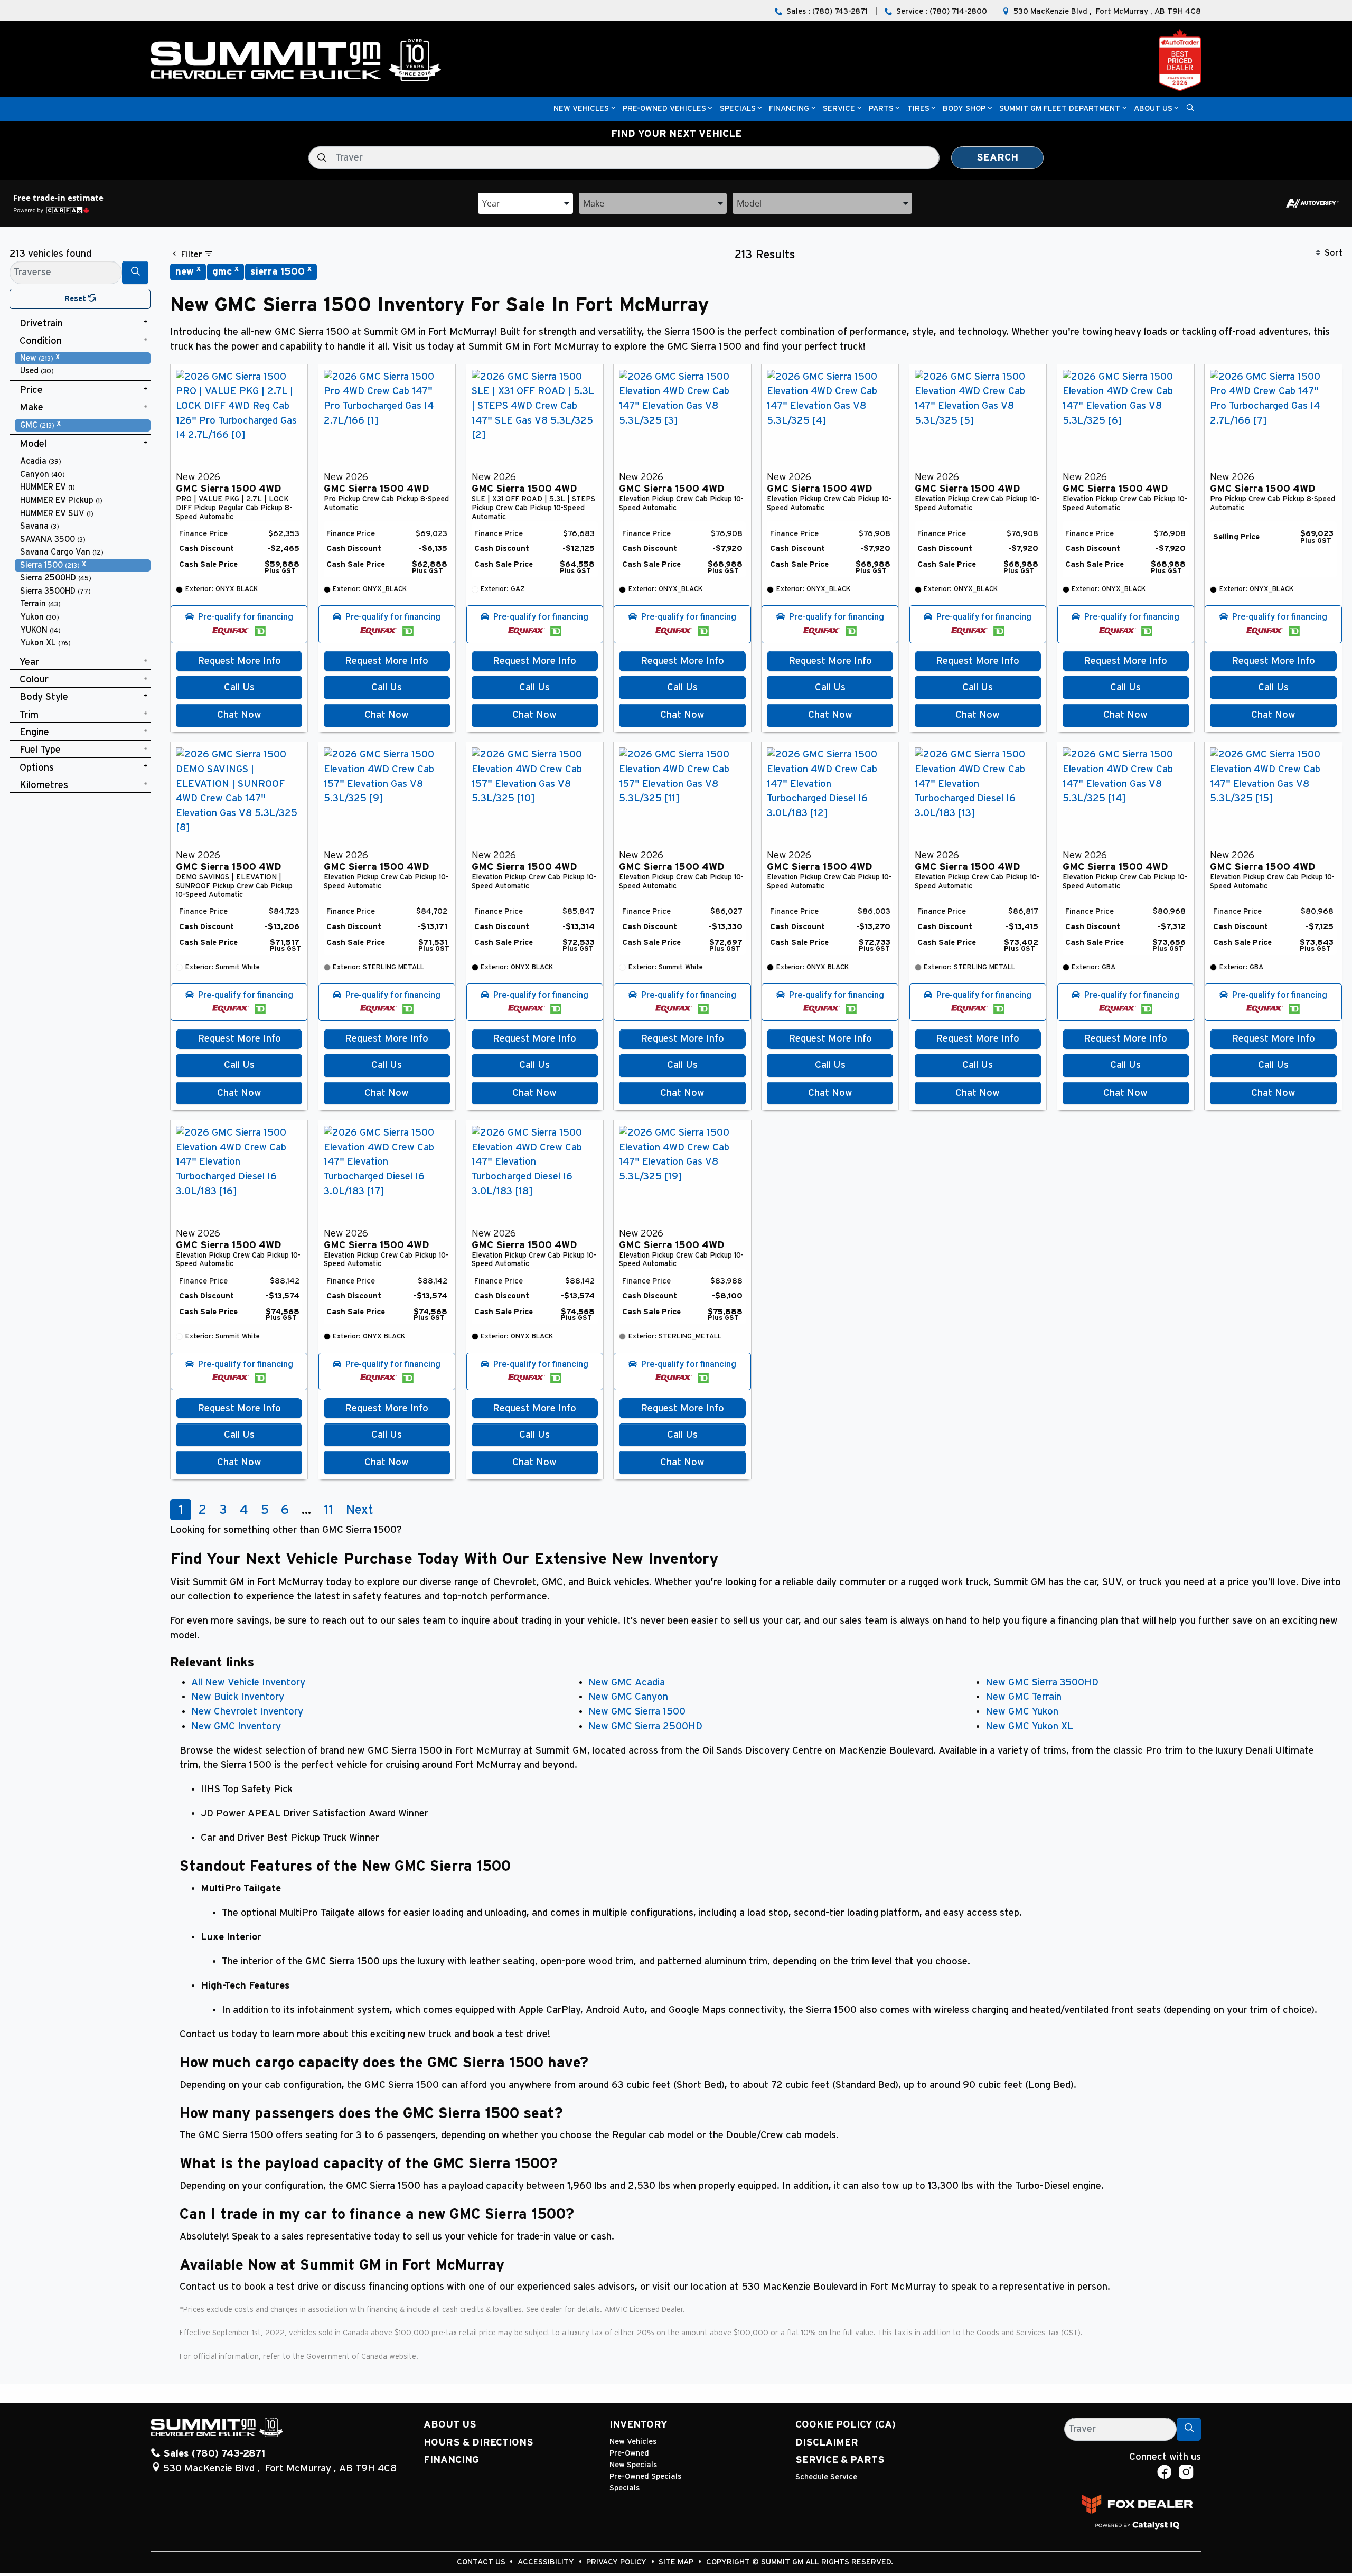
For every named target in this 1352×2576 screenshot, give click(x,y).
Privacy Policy (617, 2562)
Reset (76, 299)
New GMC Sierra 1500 (637, 1712)
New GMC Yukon (1022, 1712)
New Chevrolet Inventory (247, 1712)
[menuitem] (83, 358)
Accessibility (547, 2562)
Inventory (639, 2425)
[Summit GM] (296, 60)
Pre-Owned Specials (645, 2476)
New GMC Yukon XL (1029, 1726)
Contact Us (482, 2562)
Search (997, 158)
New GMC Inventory (236, 1726)
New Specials (633, 2465)
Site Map (677, 2562)
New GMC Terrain (1024, 1697)
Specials (625, 2488)
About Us (450, 2425)
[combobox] (525, 203)
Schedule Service (826, 2477)
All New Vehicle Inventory (248, 1683)
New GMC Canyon (628, 1697)
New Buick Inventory (238, 1697)
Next (360, 1510)
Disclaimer (827, 2443)
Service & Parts (840, 2460)
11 (328, 1510)
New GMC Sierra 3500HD (1042, 1683)
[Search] (135, 272)
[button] (581, 109)
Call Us (239, 687)
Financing (451, 2460)
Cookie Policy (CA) (846, 2425)
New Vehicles (633, 2442)
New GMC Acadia (627, 1683)
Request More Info (239, 661)
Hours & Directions (478, 2443)
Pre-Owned (629, 2453)
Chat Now (239, 715)
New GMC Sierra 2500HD (645, 1726)
